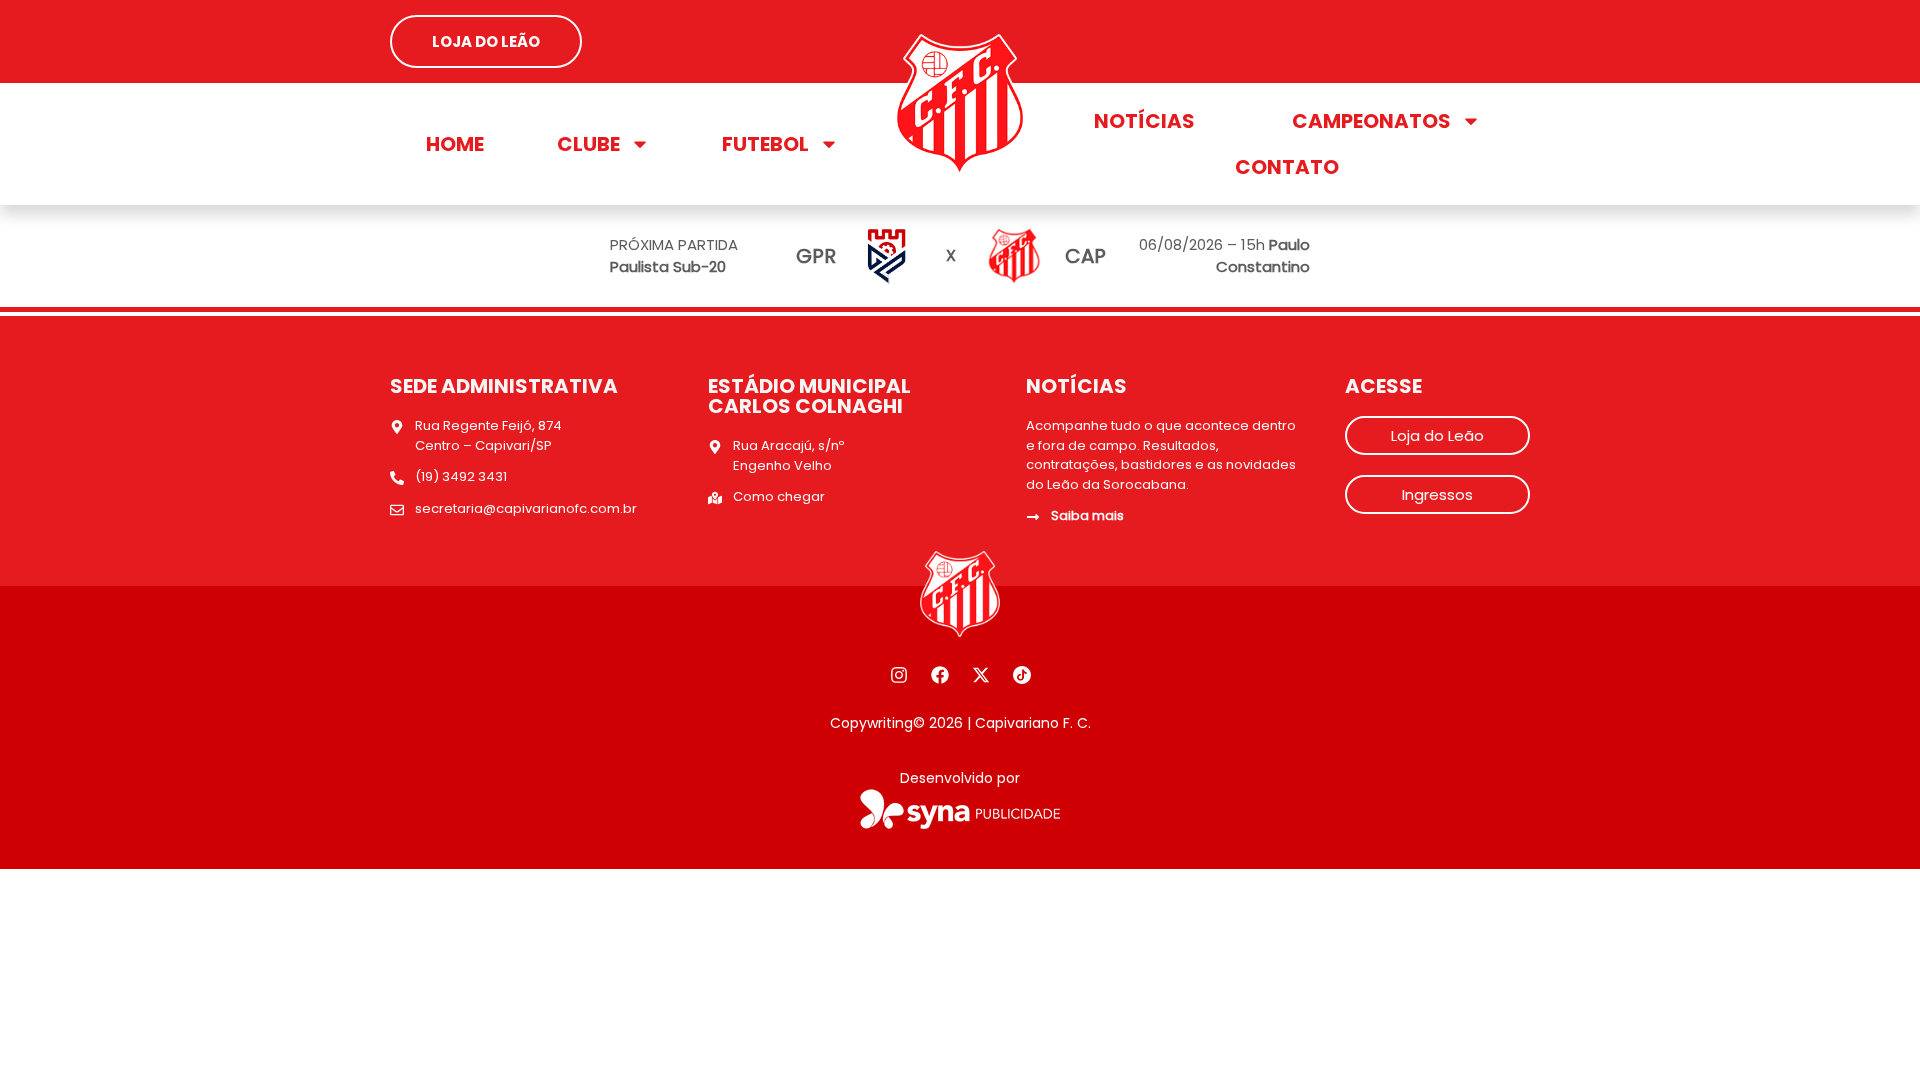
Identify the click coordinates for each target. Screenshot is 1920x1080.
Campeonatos (1371, 121)
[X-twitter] (981, 675)
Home (455, 144)
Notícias (1144, 121)
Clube (588, 144)
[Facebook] (940, 675)
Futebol (765, 144)
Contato (1287, 167)
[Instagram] (899, 675)
